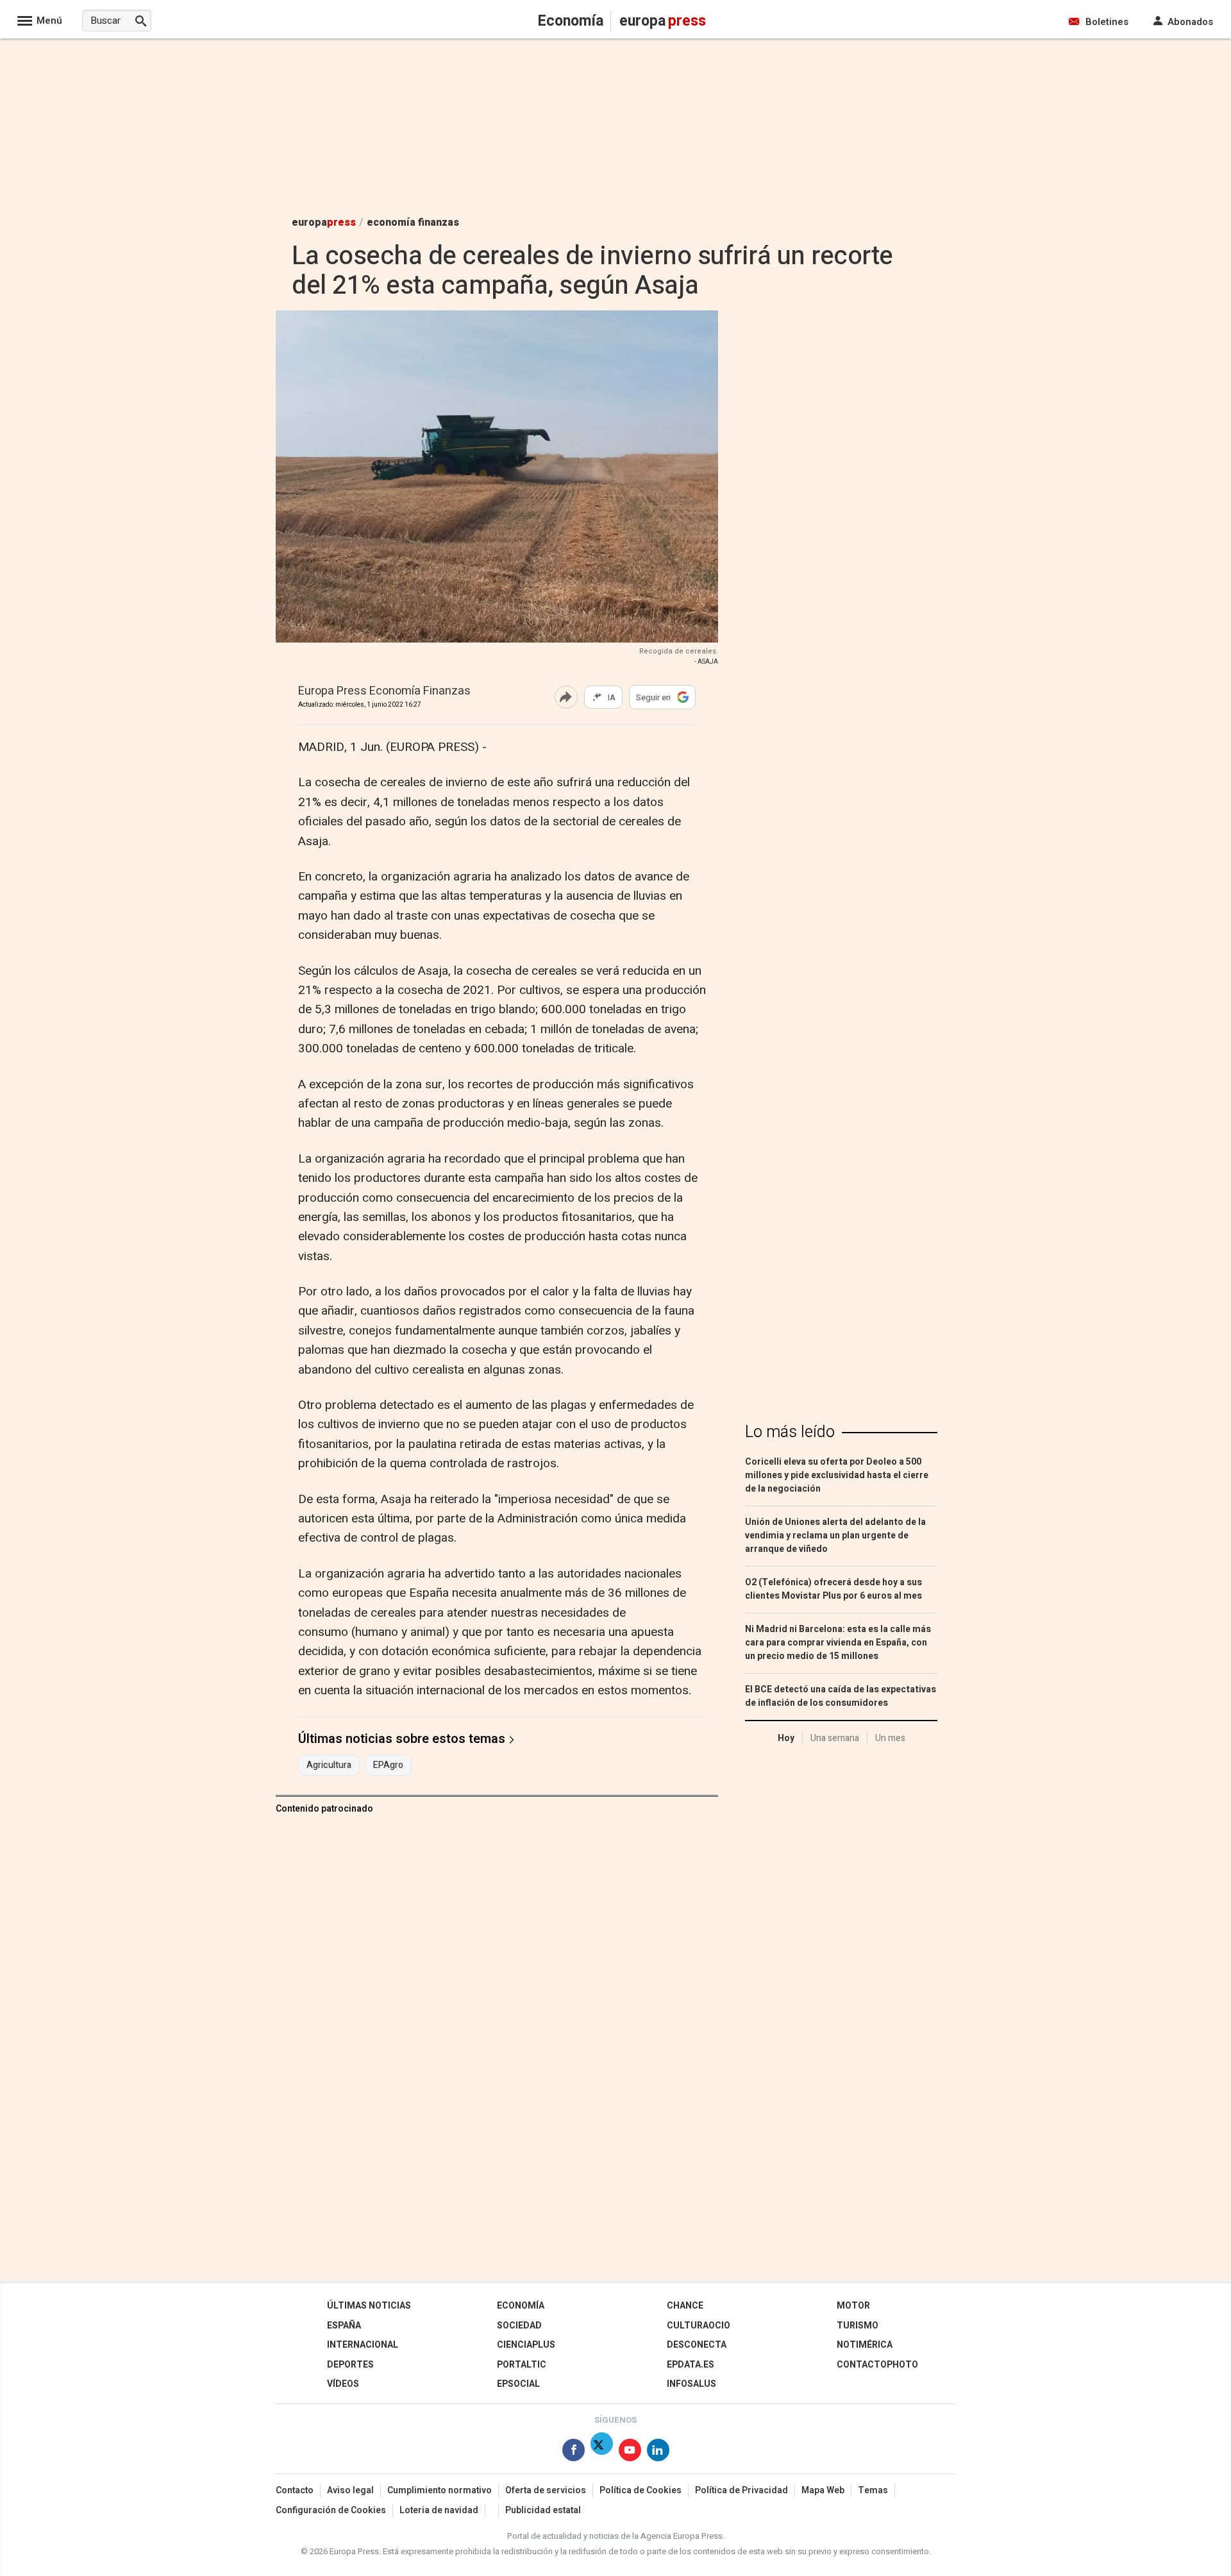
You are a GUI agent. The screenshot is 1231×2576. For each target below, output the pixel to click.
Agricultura (329, 1765)
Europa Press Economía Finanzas (384, 692)
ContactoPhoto (877, 2365)
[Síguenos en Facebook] (574, 2453)
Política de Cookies (641, 2490)
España (344, 2326)
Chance (685, 2306)
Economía (521, 2306)
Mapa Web (823, 2490)
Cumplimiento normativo (440, 2490)
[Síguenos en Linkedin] (658, 2453)
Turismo (858, 2326)
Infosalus (691, 2384)
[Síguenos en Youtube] (630, 2453)
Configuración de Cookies (331, 2510)
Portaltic (522, 2365)
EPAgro (388, 1765)
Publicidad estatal (543, 2510)
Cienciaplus (526, 2345)
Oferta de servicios (546, 2490)
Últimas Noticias (369, 2306)
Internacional (363, 2345)
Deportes (350, 2365)
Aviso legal (350, 2490)
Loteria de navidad (439, 2510)
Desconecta (697, 2345)
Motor (853, 2306)
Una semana (835, 1738)
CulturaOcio (699, 2326)
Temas (873, 2490)
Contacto (295, 2490)
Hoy (786, 1738)
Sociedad (519, 2326)
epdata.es (691, 2365)
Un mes (890, 1738)
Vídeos (343, 2384)
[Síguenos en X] (602, 2453)
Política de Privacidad (741, 2490)
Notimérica (865, 2345)
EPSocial (518, 2384)
